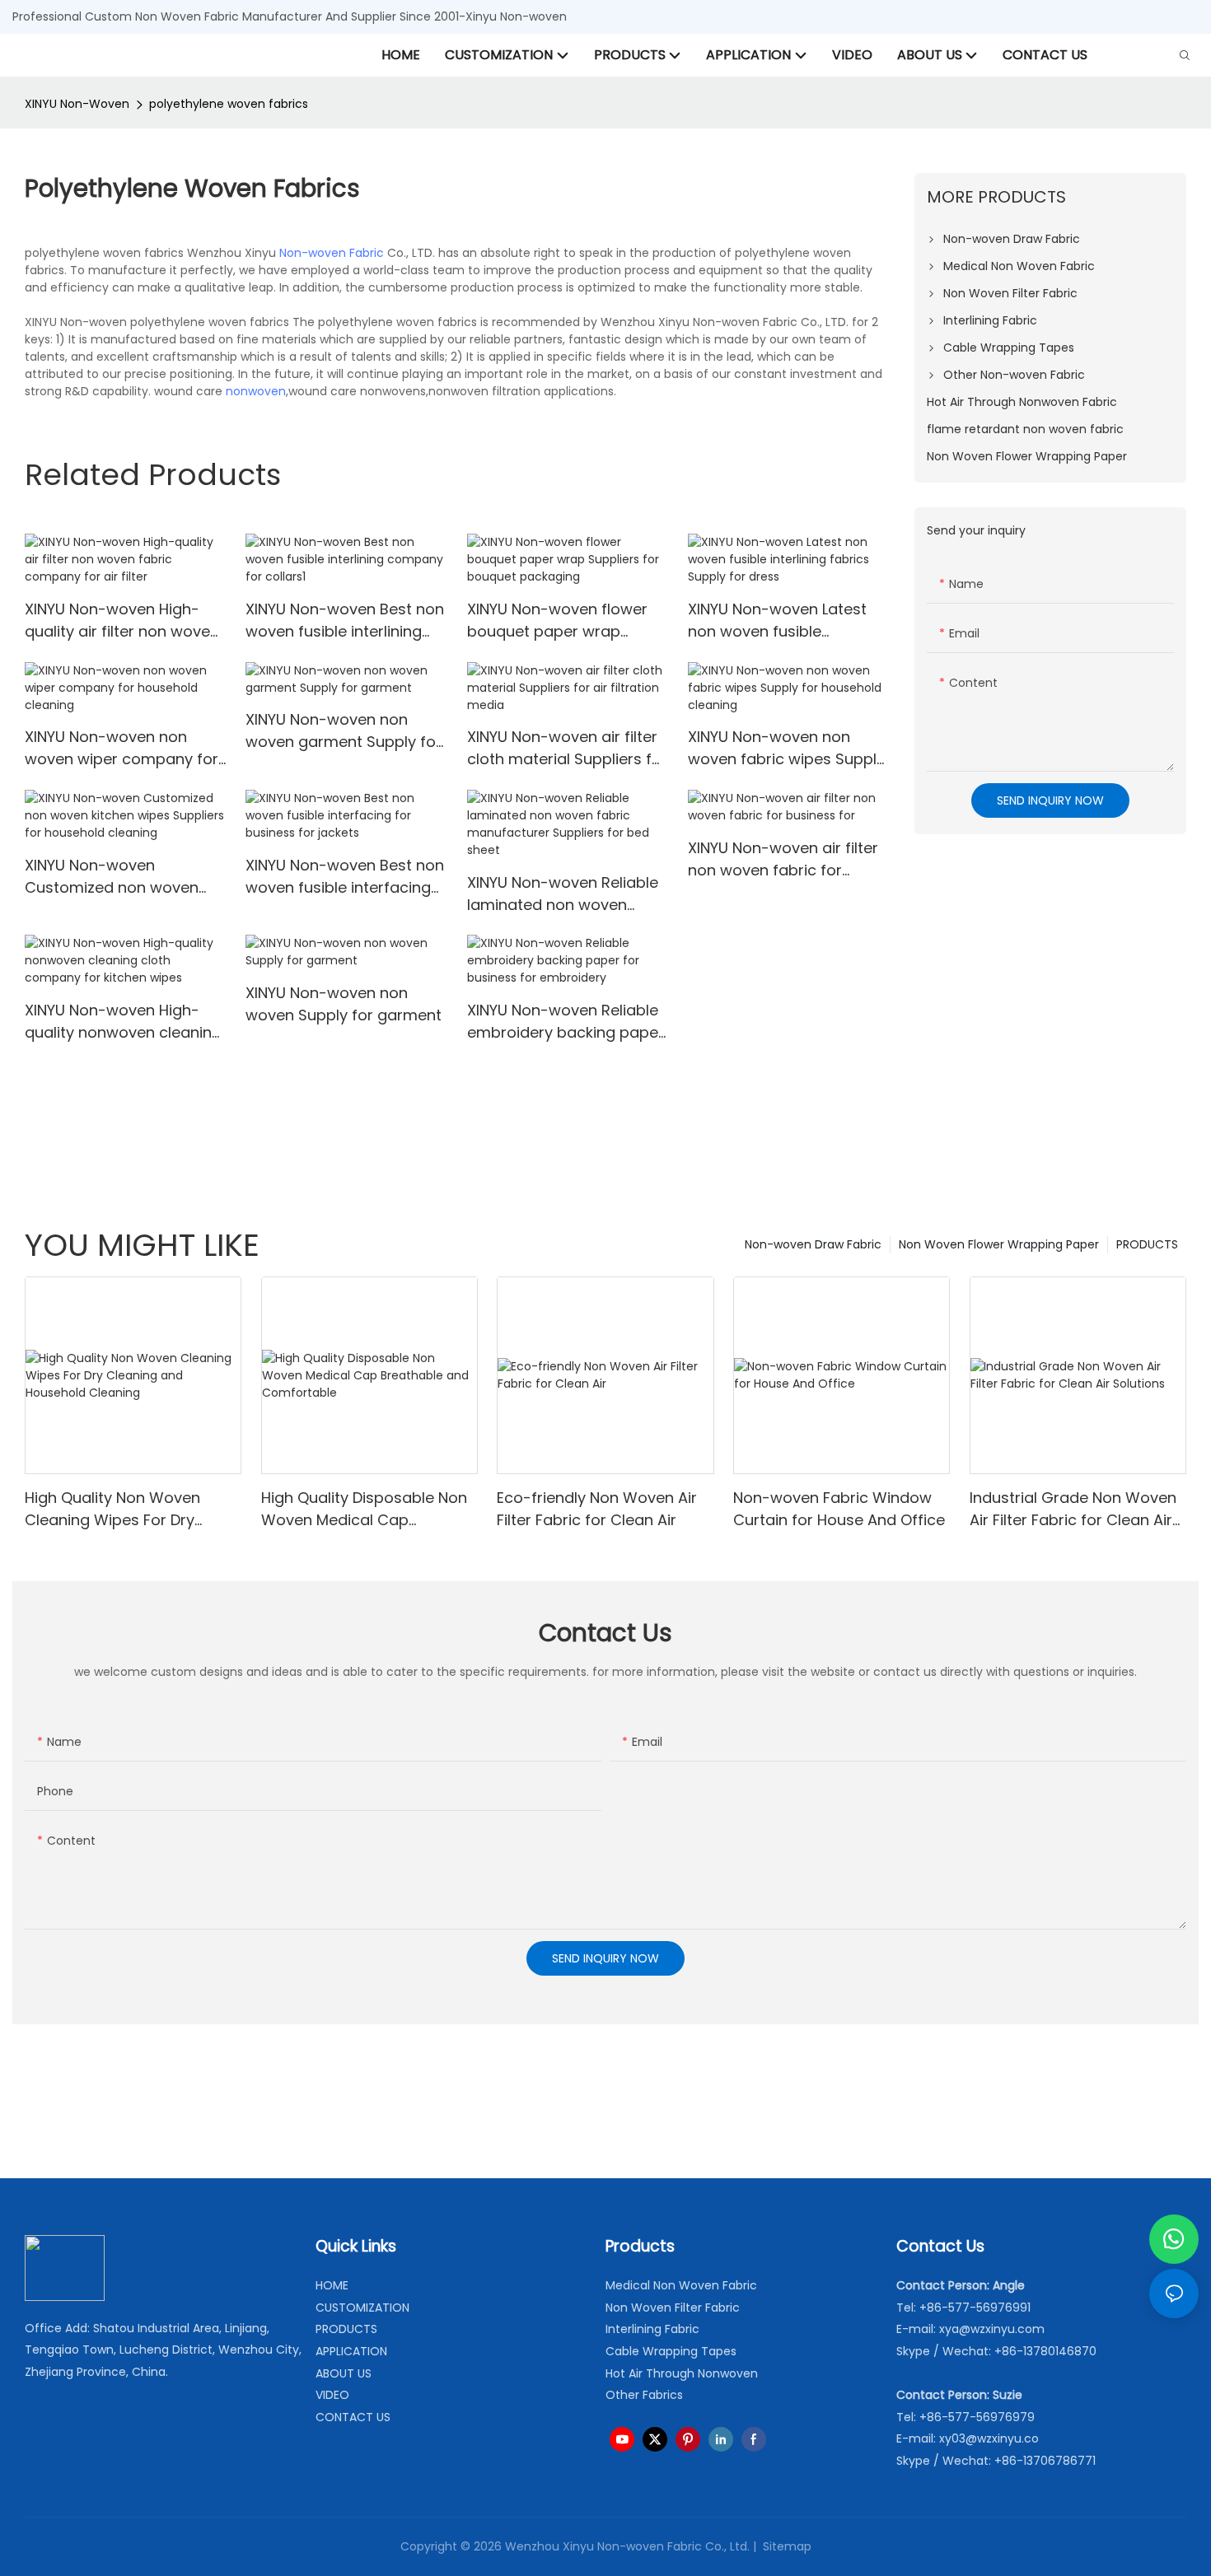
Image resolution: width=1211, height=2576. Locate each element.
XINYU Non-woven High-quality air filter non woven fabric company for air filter (122, 621)
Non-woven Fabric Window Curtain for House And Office (839, 1509)
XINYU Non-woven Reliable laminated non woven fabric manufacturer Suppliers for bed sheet (566, 894)
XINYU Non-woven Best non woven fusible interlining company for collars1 (345, 621)
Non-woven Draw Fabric (813, 1244)
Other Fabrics (644, 2395)
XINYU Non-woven (77, 104)
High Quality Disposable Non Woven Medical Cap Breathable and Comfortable (368, 1509)
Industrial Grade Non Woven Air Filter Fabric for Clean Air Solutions (1073, 1509)
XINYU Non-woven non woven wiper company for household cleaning (122, 748)
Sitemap (786, 2546)
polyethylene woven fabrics (229, 104)
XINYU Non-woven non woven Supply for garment (344, 1004)
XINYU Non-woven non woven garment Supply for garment (344, 731)
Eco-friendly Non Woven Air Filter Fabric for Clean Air (597, 1509)
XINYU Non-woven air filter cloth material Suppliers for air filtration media (567, 748)
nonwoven (256, 391)
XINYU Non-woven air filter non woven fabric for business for (783, 859)
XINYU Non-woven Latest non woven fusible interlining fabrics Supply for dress (778, 621)
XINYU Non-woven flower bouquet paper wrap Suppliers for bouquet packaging (557, 621)
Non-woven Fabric (332, 253)
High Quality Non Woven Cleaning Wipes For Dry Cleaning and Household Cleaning (115, 1509)
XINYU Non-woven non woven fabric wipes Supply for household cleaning (786, 748)
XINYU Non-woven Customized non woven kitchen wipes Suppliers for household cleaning (123, 877)
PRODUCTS (1147, 1244)
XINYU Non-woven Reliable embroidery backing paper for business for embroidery (566, 1022)
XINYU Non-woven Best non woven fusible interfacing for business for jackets (345, 877)
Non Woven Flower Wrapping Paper (999, 1244)
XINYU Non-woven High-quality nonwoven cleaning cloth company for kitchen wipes (123, 1022)
